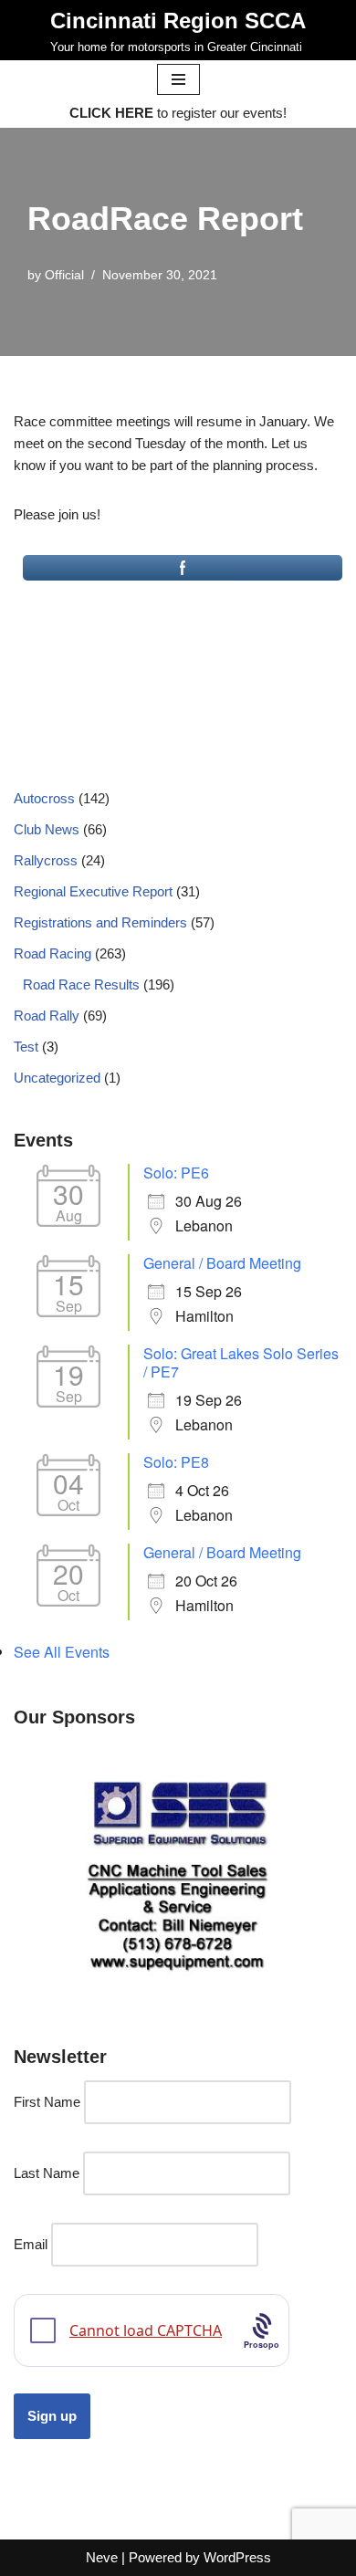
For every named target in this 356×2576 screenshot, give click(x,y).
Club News (47, 829)
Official (64, 275)
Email (31, 2244)
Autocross (44, 798)
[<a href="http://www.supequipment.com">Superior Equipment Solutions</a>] (178, 1873)
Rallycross (46, 860)
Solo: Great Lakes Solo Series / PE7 (241, 1362)
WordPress (237, 2557)
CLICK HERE (111, 113)
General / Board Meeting (222, 1263)
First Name (47, 2102)
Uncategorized (57, 1078)
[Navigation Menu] (178, 79)
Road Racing (52, 953)
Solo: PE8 (176, 1462)
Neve (102, 2557)
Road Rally (47, 1016)
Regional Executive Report (93, 891)
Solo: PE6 (176, 1173)
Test (26, 1047)
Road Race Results (81, 984)
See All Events (62, 1652)
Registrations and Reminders (100, 922)
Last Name (47, 2173)
